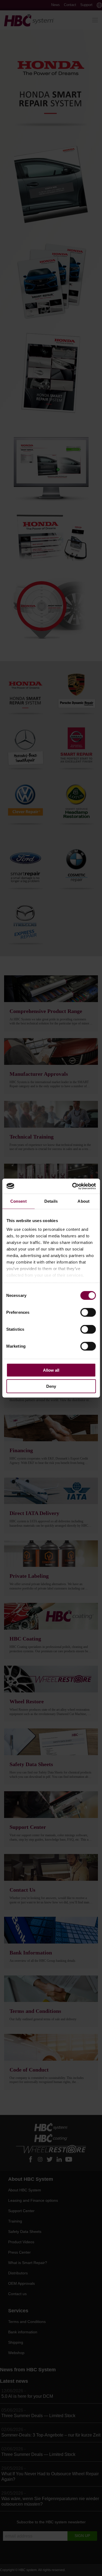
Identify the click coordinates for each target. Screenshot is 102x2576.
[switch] (88, 1312)
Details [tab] (51, 1201)
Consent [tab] (18, 1201)
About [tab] (84, 1201)
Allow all (51, 1370)
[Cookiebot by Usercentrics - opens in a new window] (73, 1186)
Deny (51, 1386)
